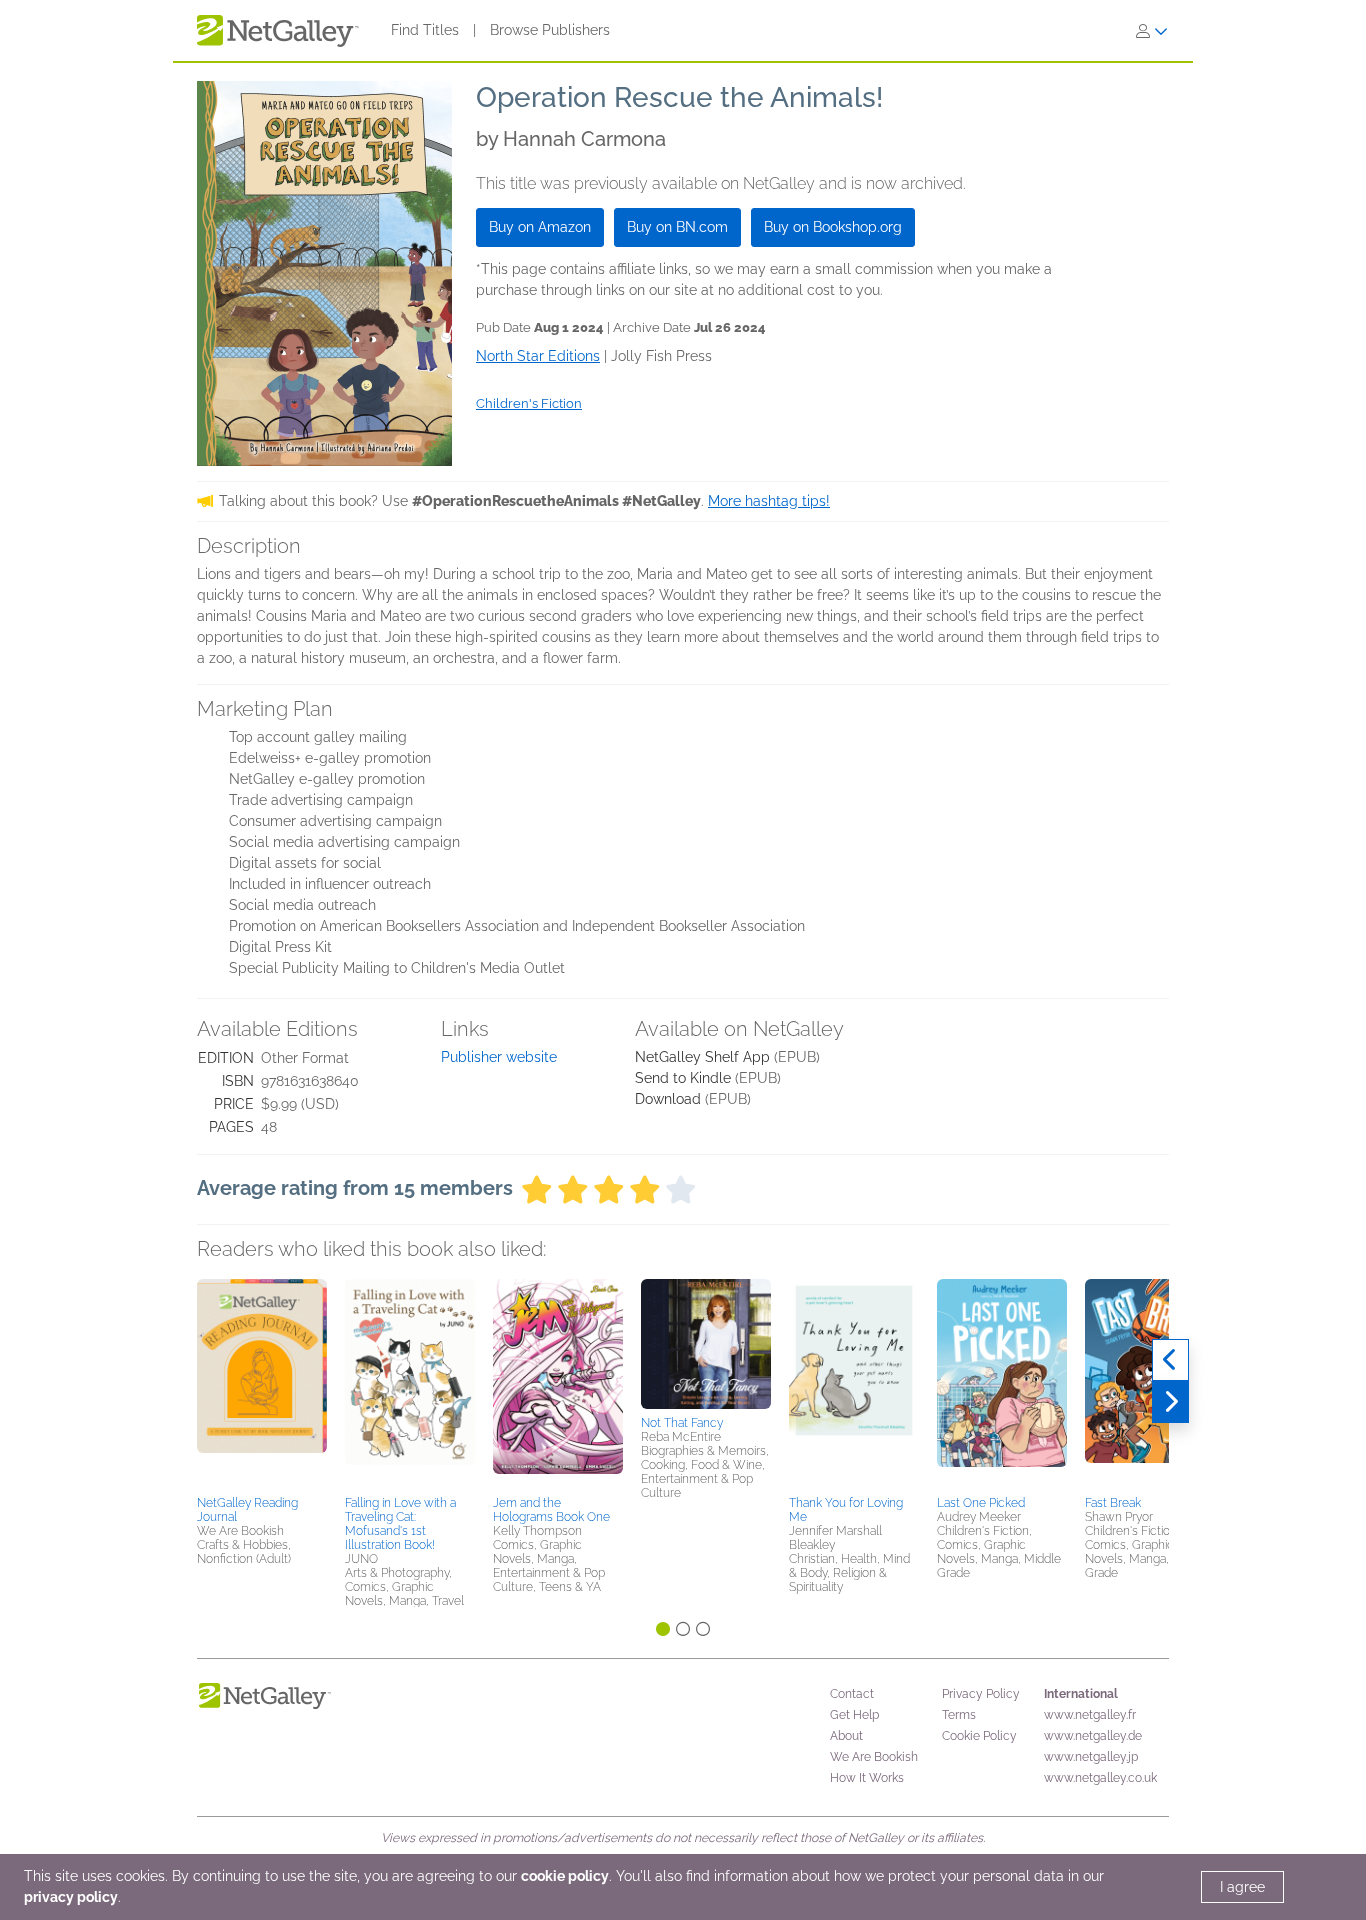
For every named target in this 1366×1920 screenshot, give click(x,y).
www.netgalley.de (1093, 1736)
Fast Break (1113, 1503)
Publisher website (499, 1057)
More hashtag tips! (769, 501)
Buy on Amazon (540, 227)
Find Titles (425, 30)
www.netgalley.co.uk (1100, 1778)
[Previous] (1170, 1360)
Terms (959, 1715)
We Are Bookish (874, 1757)
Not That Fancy (682, 1423)
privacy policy (71, 1897)
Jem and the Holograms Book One (551, 1510)
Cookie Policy (979, 1736)
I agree (1242, 1887)
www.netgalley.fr (1090, 1715)
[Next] (1170, 1402)
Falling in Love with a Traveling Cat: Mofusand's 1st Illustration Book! (400, 1524)
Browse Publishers (550, 30)
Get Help (854, 1715)
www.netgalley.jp (1091, 1757)
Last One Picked (981, 1503)
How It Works (867, 1778)
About (846, 1736)
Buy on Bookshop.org (833, 227)
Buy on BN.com (677, 227)
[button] (262, 1384)
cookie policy (565, 1876)
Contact (852, 1694)
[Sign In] (1152, 31)
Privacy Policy (981, 1694)
